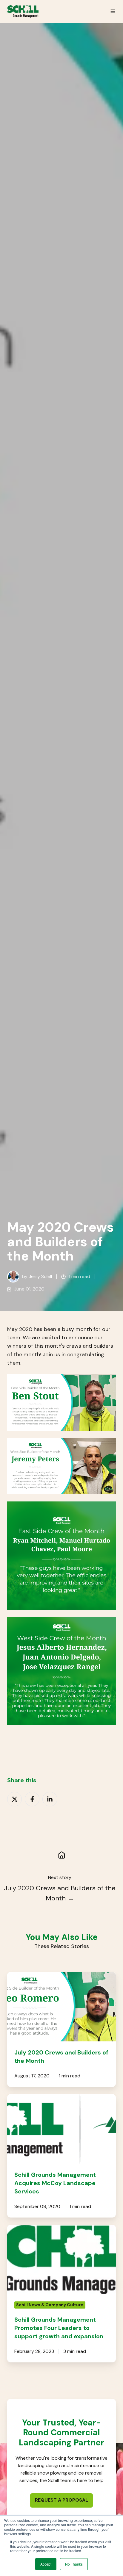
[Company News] (61, 1855)
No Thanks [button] (74, 2564)
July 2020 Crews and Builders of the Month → (60, 1893)
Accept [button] (46, 2564)
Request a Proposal (61, 2500)
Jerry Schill (40, 1276)
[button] (113, 11)
